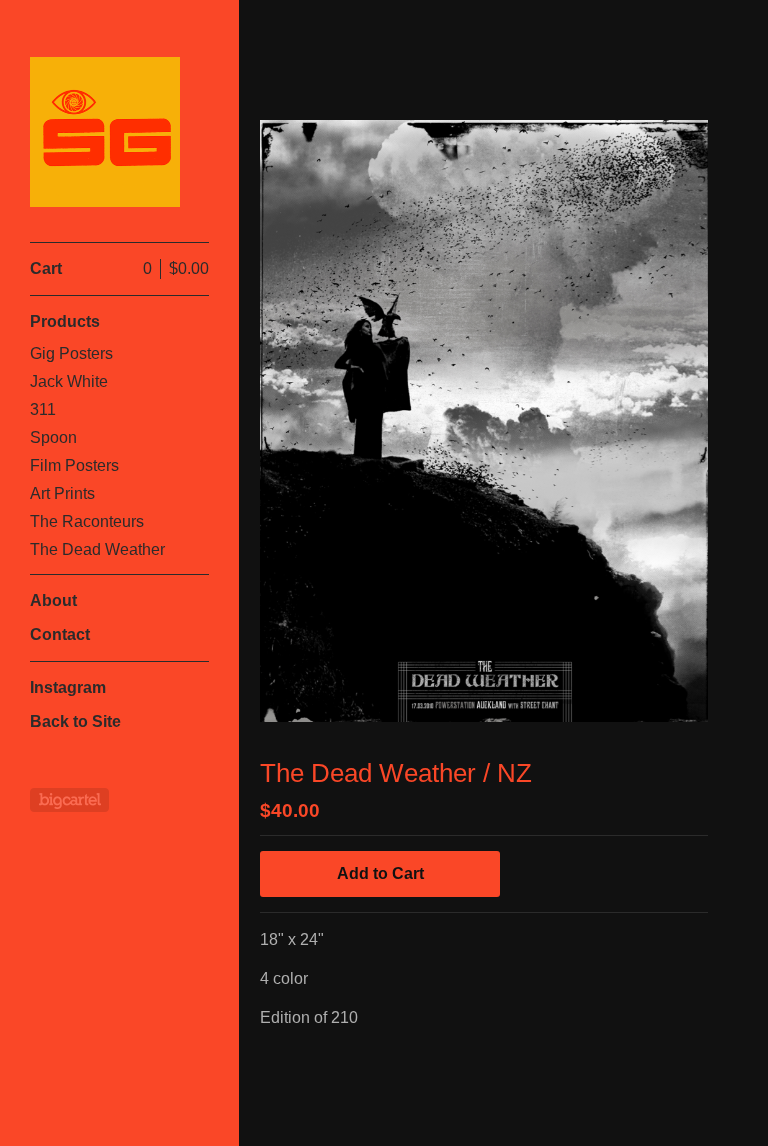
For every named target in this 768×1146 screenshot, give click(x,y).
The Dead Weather (97, 549)
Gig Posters (71, 353)
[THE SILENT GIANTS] (105, 132)
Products (65, 321)
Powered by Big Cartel (69, 800)
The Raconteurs (87, 521)
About (53, 600)
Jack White (69, 381)
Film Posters (74, 465)
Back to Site (75, 721)
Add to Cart (380, 873)
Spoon (53, 437)
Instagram (68, 687)
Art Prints (62, 493)
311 (43, 409)
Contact (60, 634)
